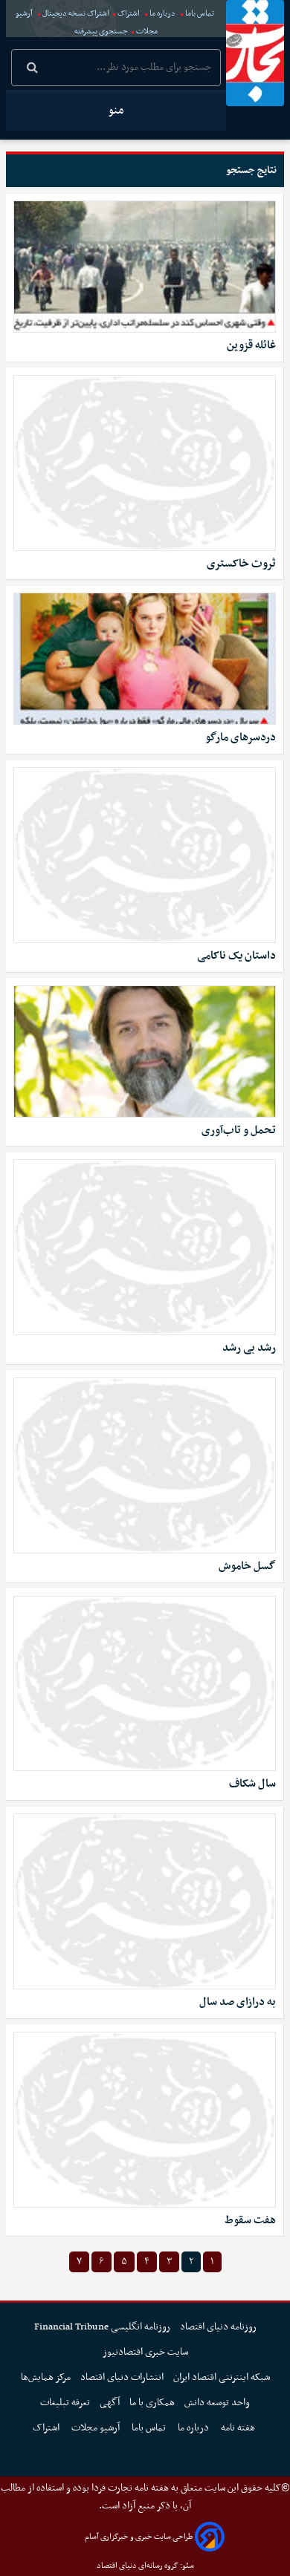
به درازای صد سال (238, 2002)
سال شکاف (252, 1784)
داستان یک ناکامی (236, 956)
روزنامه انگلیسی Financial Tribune (102, 2327)
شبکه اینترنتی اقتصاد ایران (222, 2377)
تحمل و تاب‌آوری (239, 1131)
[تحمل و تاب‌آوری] (145, 1051)
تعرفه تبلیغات (65, 2403)
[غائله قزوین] (145, 267)
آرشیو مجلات (97, 2428)
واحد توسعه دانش (217, 2403)
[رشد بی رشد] (145, 1247)
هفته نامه (239, 2428)
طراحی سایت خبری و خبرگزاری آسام (139, 2537)
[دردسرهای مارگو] (145, 659)
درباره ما (162, 14)
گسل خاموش (247, 1566)
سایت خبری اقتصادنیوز (145, 2352)
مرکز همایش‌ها (46, 2377)
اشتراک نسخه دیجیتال (75, 14)
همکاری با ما (152, 2403)
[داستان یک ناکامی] (145, 855)
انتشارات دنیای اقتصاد (122, 2377)
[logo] (255, 53)
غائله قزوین (251, 346)
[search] (32, 69)
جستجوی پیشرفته (101, 32)
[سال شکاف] (145, 1684)
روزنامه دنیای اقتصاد (218, 2327)
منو (116, 111)
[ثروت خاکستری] (145, 463)
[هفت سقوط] (145, 2120)
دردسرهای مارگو (241, 738)
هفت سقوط (250, 2221)
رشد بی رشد (249, 1348)
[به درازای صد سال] (145, 1901)
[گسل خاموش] (145, 1465)
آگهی (110, 2403)
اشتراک (129, 14)
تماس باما (200, 14)
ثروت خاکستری (241, 564)
